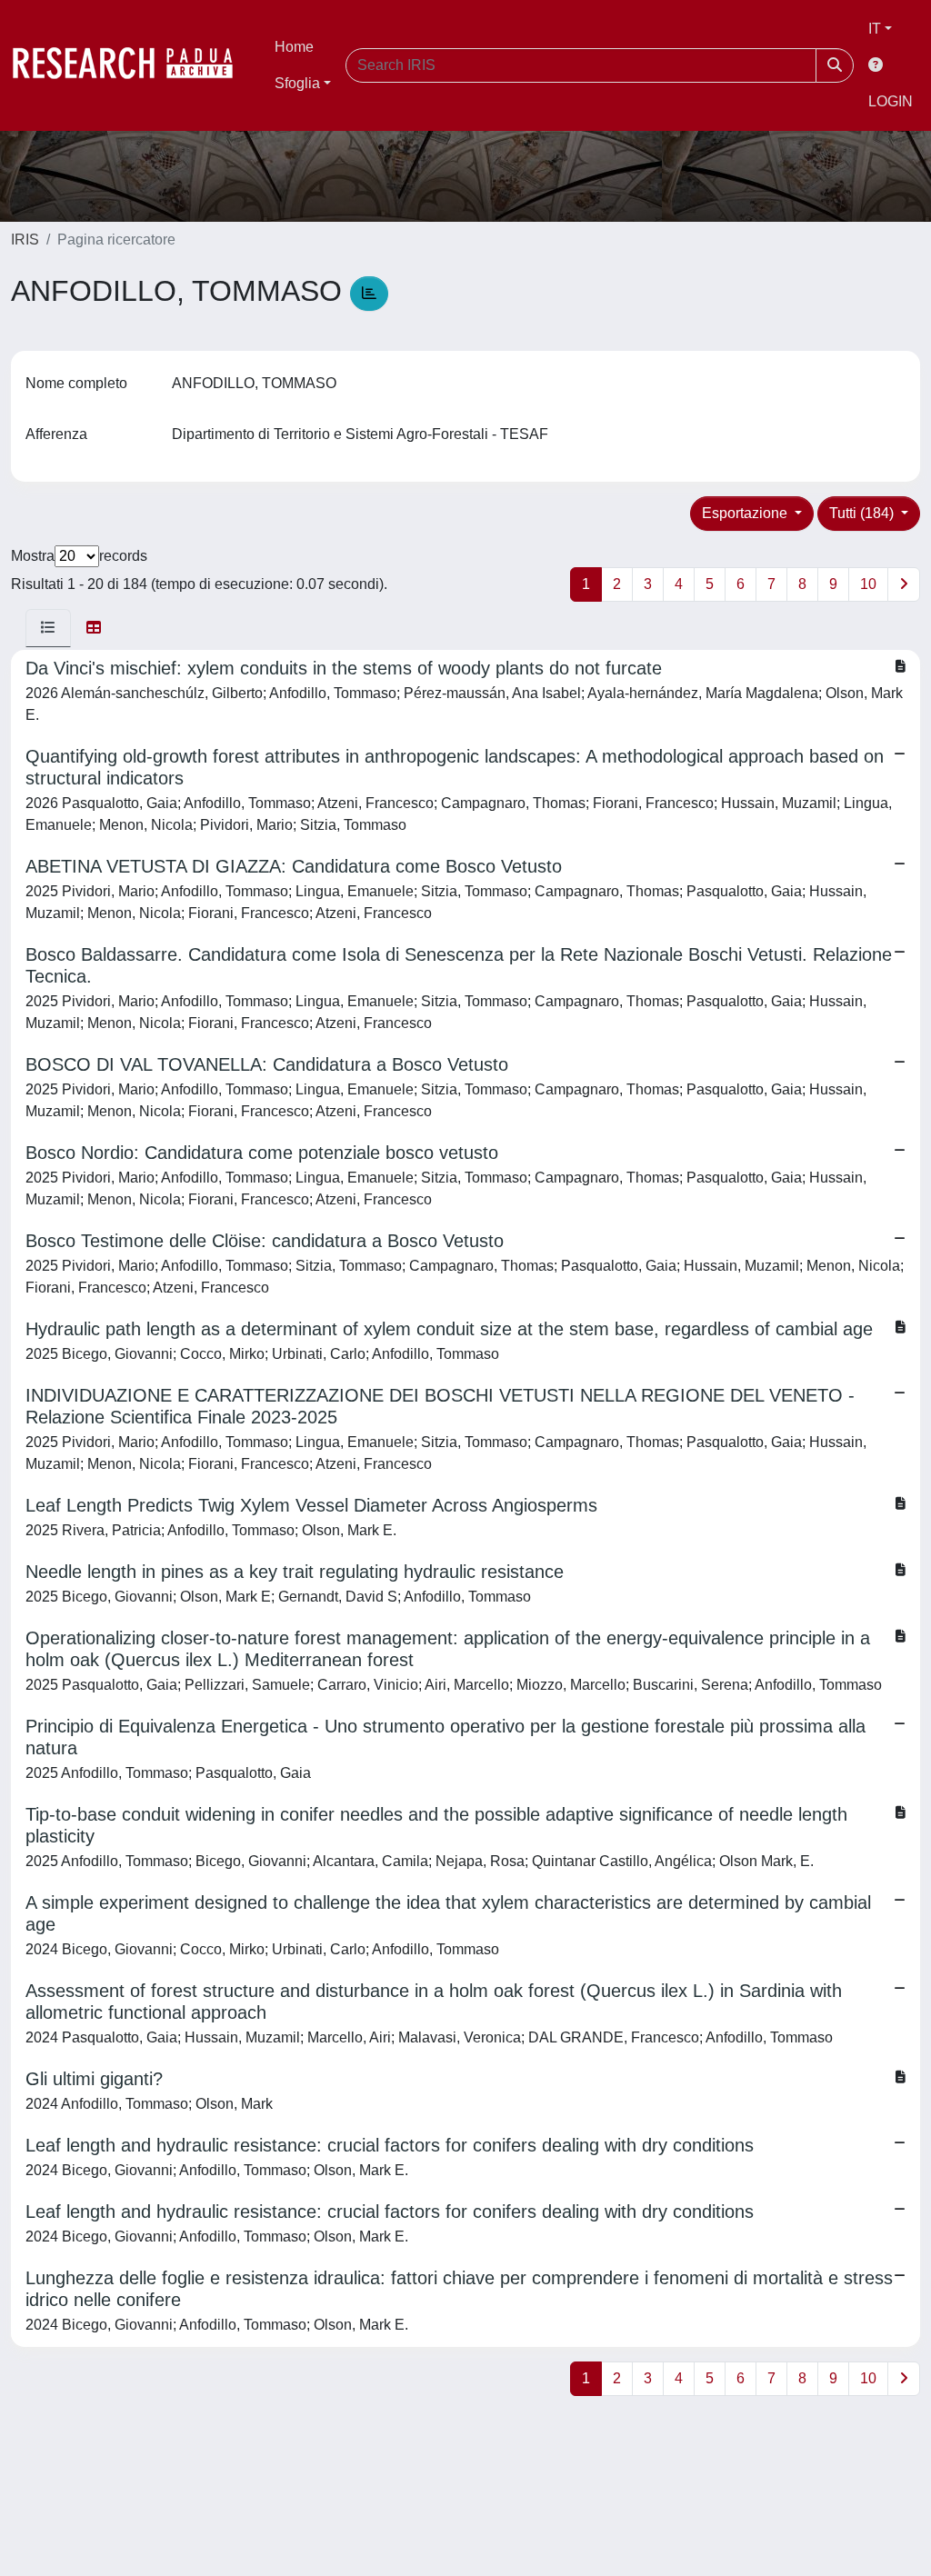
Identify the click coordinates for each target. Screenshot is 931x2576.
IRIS (25, 240)
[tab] (48, 628)
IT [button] (875, 29)
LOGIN (891, 101)
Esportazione (746, 513)
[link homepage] (132, 65)
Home (294, 47)
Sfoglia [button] (297, 83)
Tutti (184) (863, 513)
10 (868, 584)
